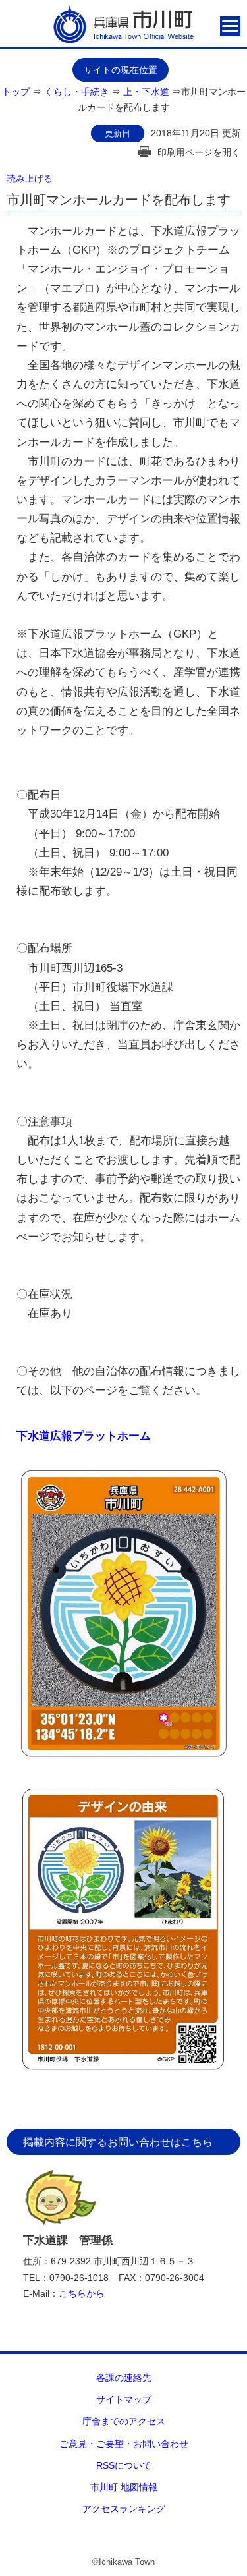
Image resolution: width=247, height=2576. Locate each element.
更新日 (118, 133)
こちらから (82, 2293)
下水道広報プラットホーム (84, 1436)
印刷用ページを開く (199, 152)
